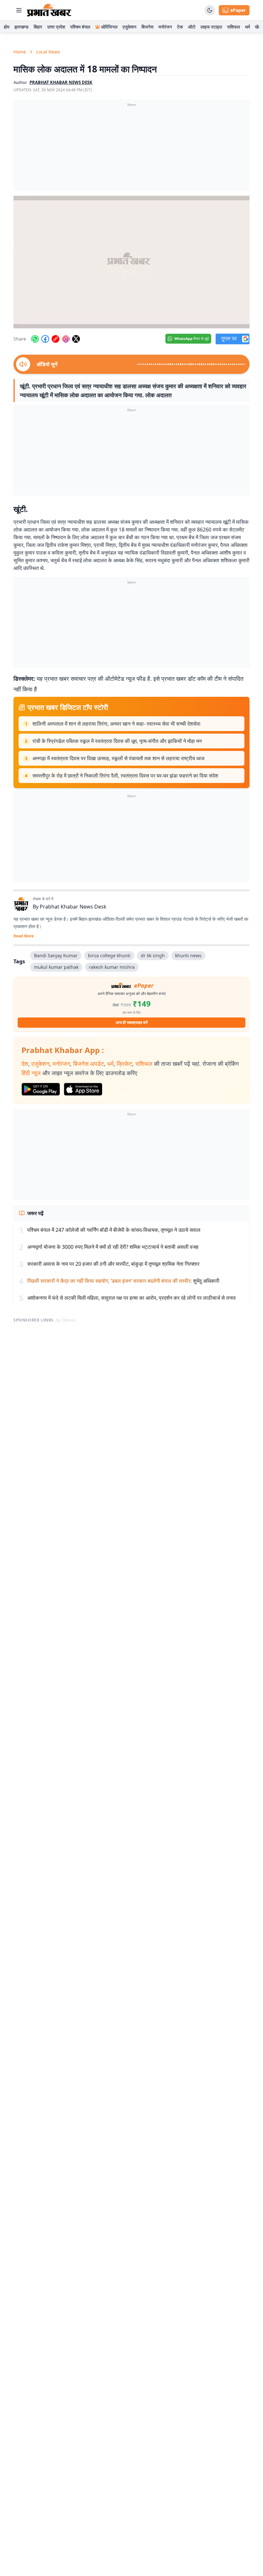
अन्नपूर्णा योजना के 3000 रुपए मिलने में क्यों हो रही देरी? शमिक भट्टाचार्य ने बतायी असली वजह (113, 1247)
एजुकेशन (129, 27)
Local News (48, 52)
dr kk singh (153, 955)
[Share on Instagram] (66, 339)
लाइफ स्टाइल (211, 27)
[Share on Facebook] (45, 339)
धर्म (247, 27)
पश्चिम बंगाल (80, 27)
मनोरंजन (165, 27)
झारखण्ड (21, 27)
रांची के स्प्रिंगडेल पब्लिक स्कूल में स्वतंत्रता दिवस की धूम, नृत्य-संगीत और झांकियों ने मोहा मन (117, 741)
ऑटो (192, 27)
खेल (258, 27)
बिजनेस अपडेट (89, 1064)
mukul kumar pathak (56, 967)
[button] (131, 262)
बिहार (38, 27)
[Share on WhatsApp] (35, 339)
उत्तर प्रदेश (56, 27)
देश (25, 1064)
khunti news (188, 955)
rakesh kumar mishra (112, 967)
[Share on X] (76, 339)
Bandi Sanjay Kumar (56, 955)
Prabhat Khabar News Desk (73, 907)
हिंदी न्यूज (31, 1073)
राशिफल (233, 27)
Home (20, 52)
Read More (24, 936)
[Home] (49, 10)
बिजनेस (147, 27)
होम (7, 27)
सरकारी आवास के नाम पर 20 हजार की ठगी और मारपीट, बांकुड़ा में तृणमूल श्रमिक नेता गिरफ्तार (113, 1264)
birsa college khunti (109, 955)
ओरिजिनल (109, 27)
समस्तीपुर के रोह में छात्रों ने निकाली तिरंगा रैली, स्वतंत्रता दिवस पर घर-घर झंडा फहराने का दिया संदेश (125, 776)
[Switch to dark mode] (210, 10)
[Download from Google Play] (41, 1089)
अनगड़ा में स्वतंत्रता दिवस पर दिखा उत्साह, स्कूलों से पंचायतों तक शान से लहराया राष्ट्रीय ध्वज (118, 758)
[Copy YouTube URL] (55, 339)
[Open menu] (19, 10)
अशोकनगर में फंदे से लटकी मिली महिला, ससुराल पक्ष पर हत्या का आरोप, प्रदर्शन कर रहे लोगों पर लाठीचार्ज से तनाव (131, 1298)
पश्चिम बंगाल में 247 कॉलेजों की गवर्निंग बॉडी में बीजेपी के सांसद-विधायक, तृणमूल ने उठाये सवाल (114, 1230)
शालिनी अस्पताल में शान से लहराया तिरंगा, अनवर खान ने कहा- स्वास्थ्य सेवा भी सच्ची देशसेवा (116, 724)
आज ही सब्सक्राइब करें (132, 1022)
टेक (180, 27)
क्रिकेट (124, 1064)
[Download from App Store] (83, 1089)
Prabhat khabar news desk (61, 82)
